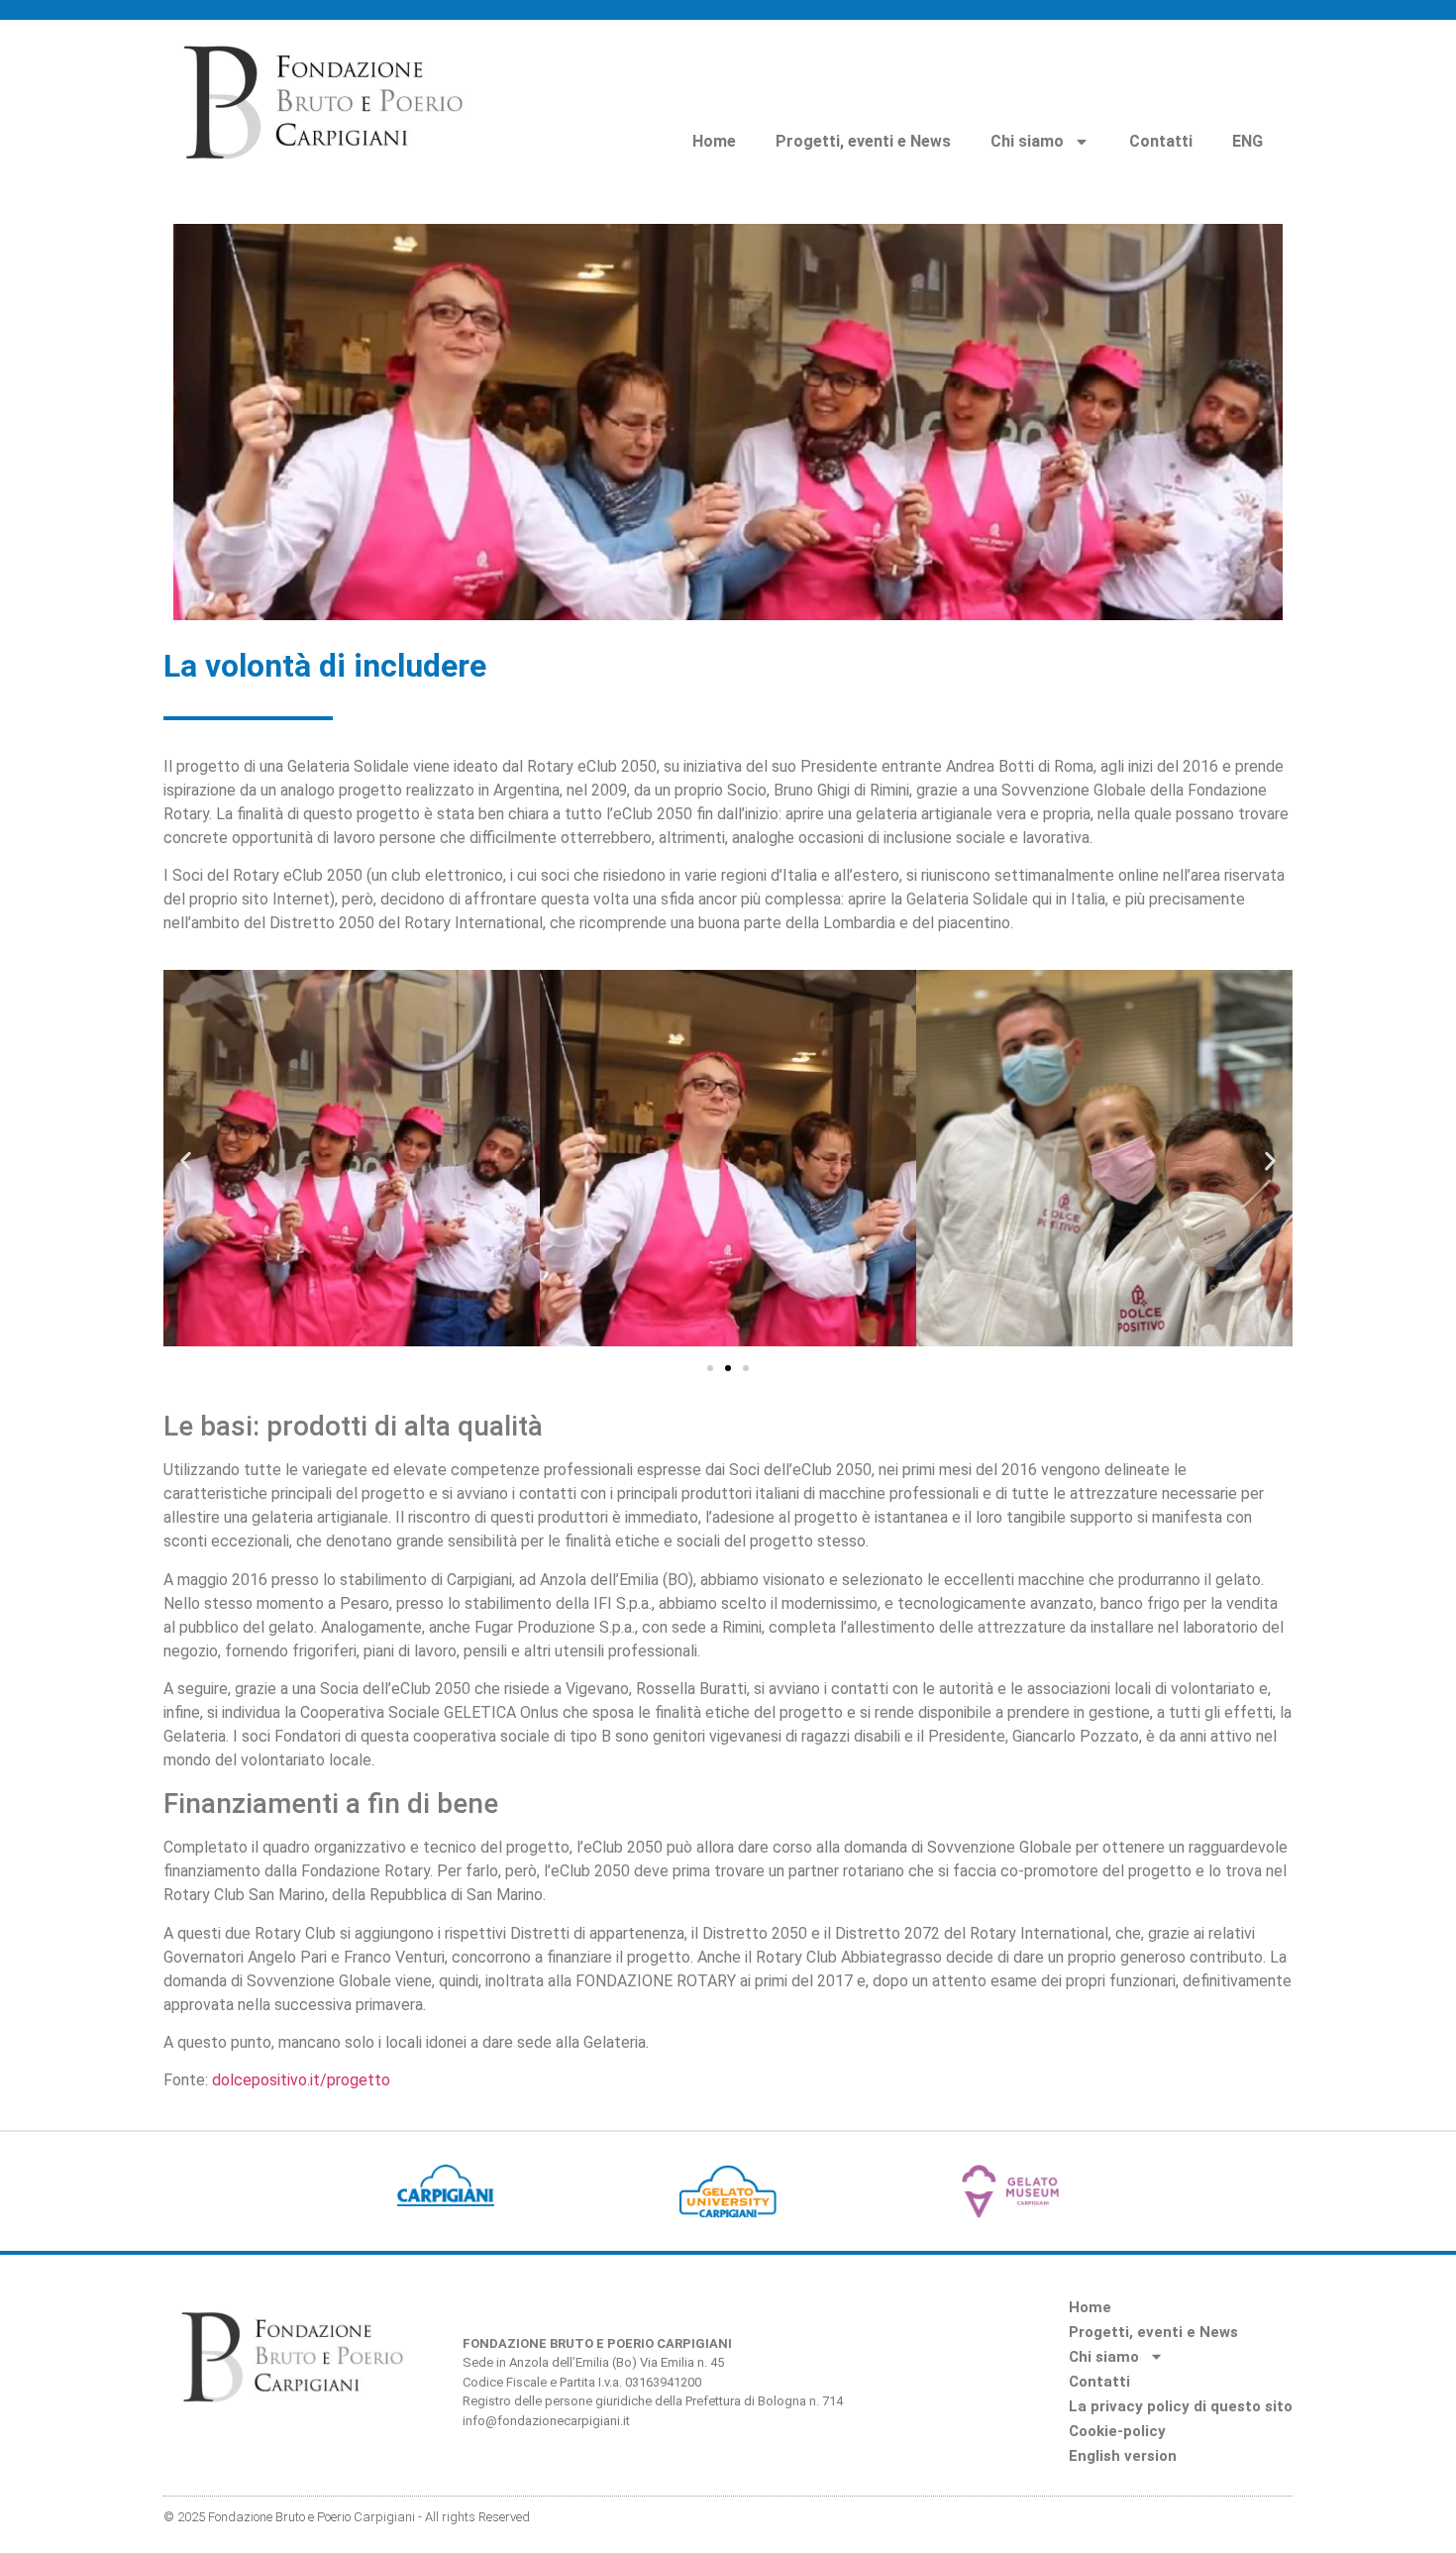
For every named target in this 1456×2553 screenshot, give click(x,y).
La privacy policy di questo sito (1181, 2406)
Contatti (1161, 141)
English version (1123, 2456)
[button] (186, 1161)
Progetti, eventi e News (863, 141)
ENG (1248, 141)
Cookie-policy (1117, 2431)
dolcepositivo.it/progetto (301, 2080)
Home (714, 141)
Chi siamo (1027, 141)
